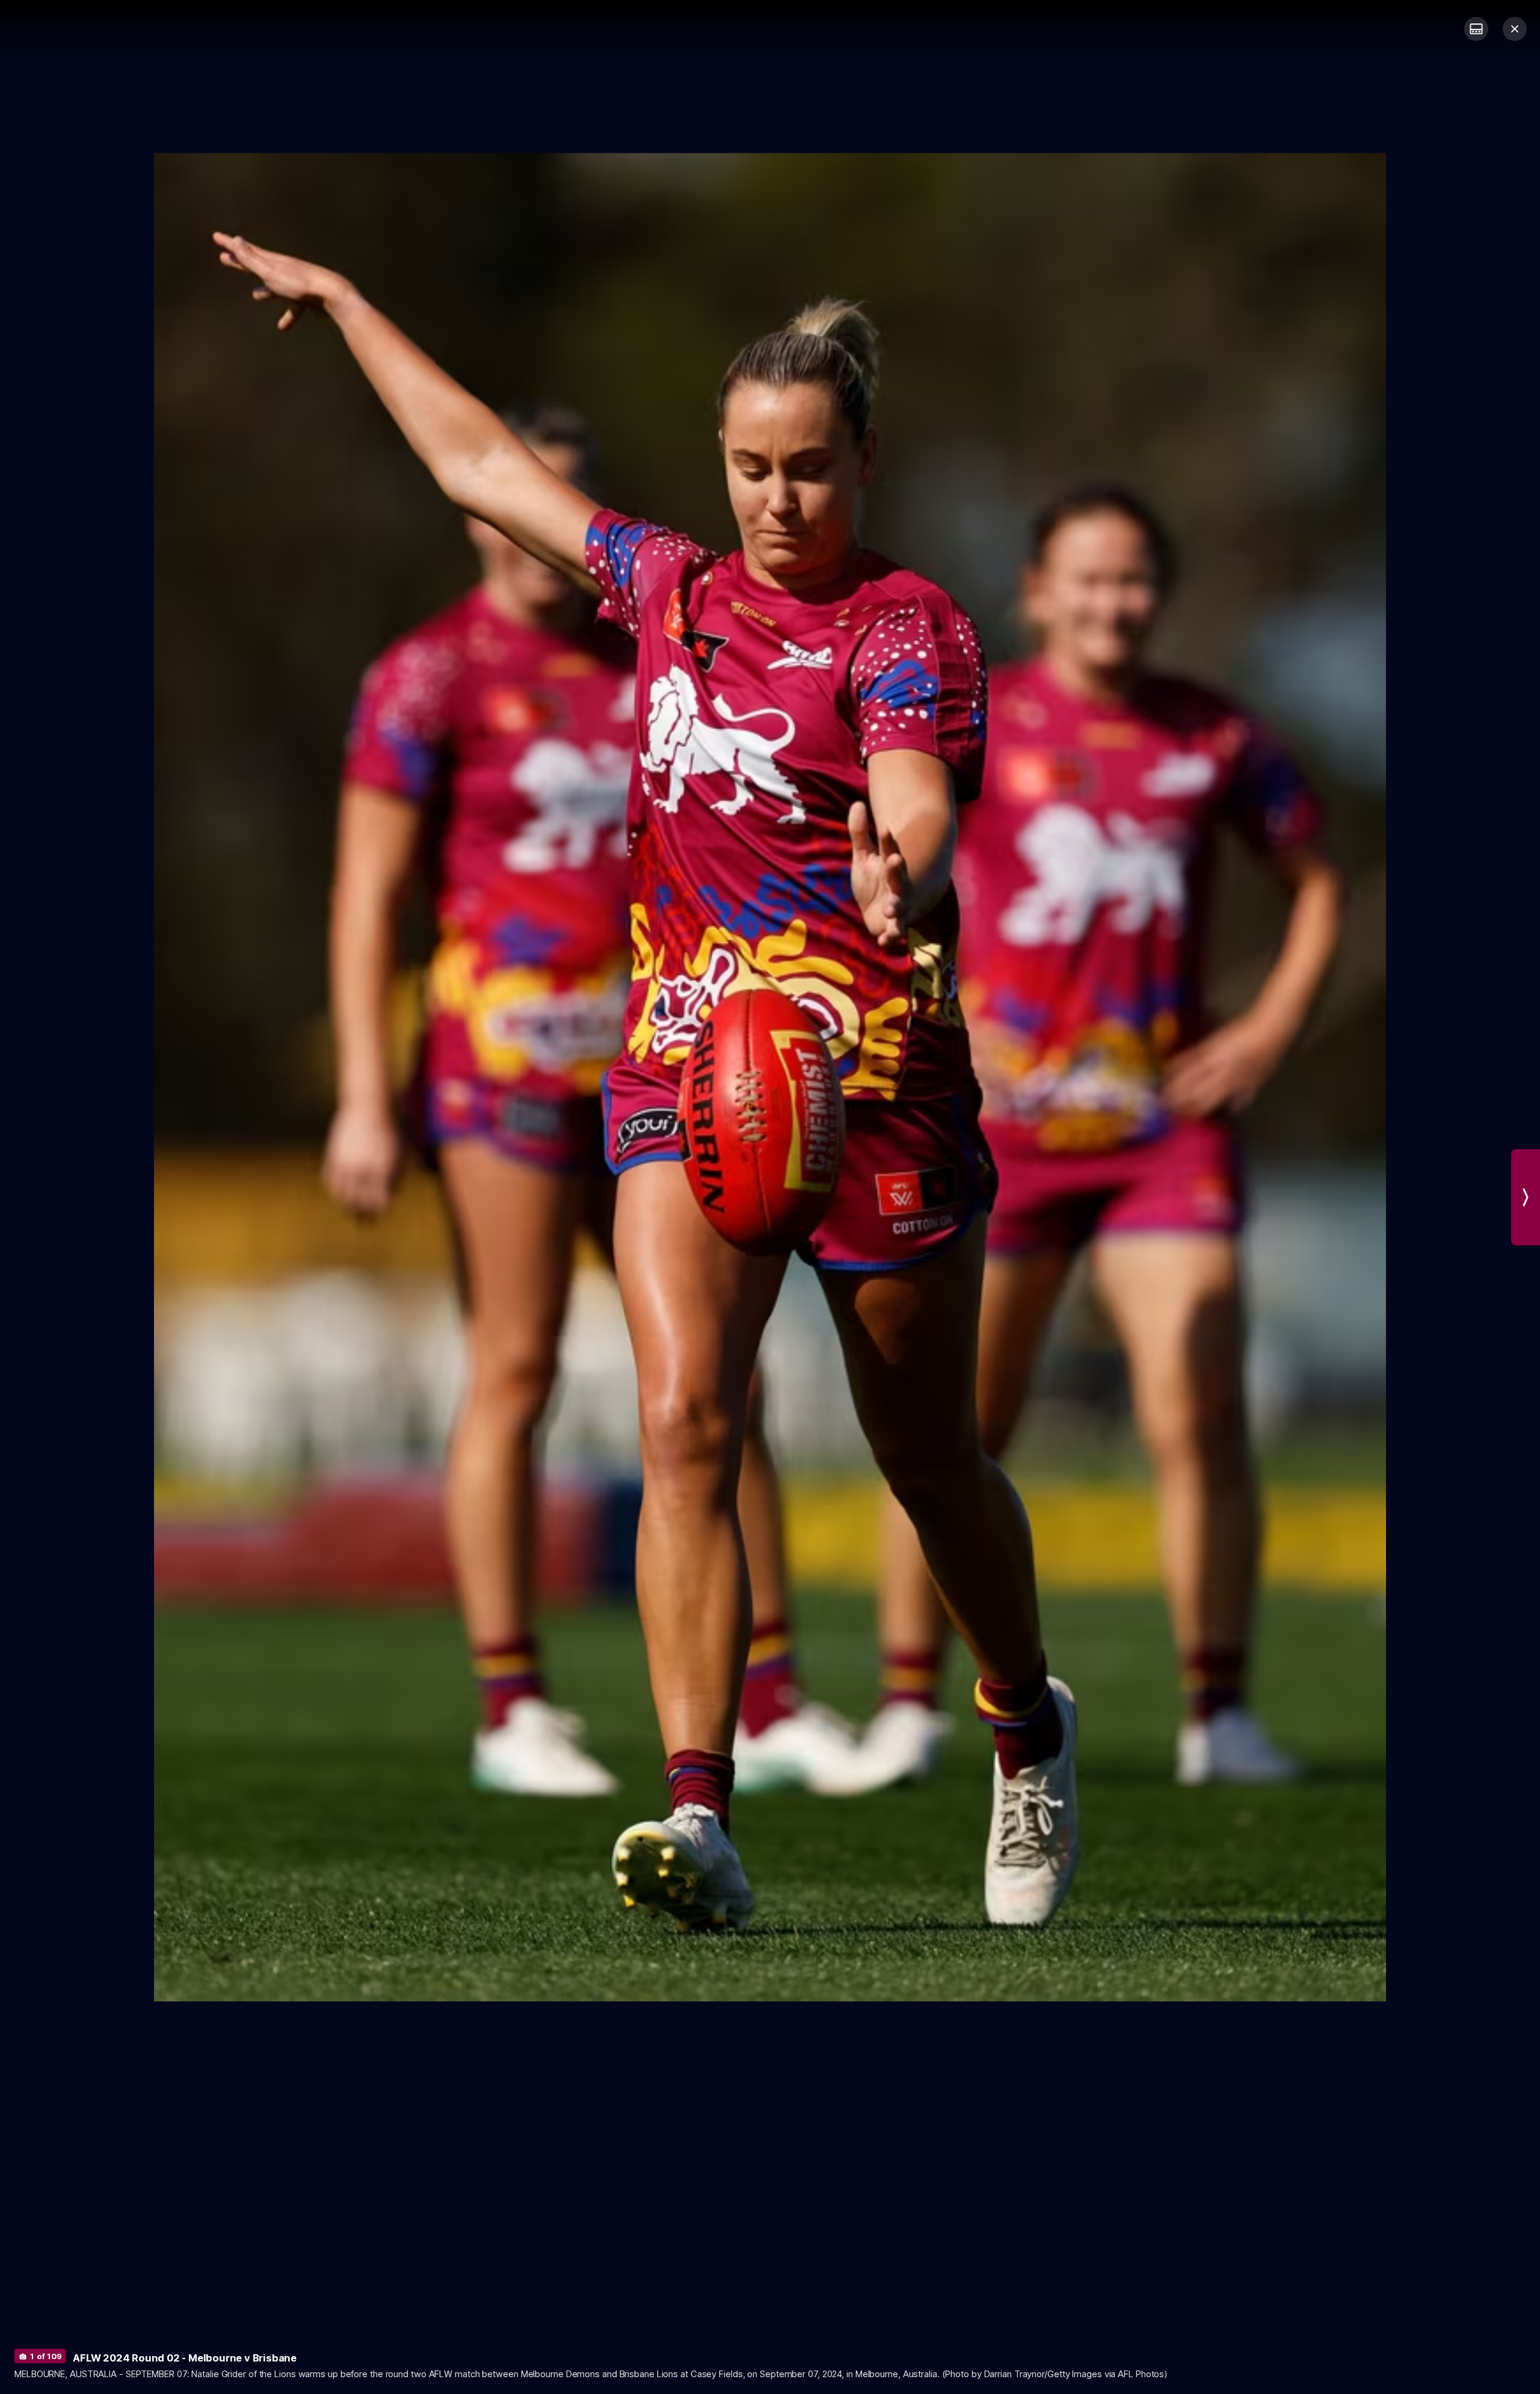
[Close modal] (1515, 29)
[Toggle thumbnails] (1476, 29)
